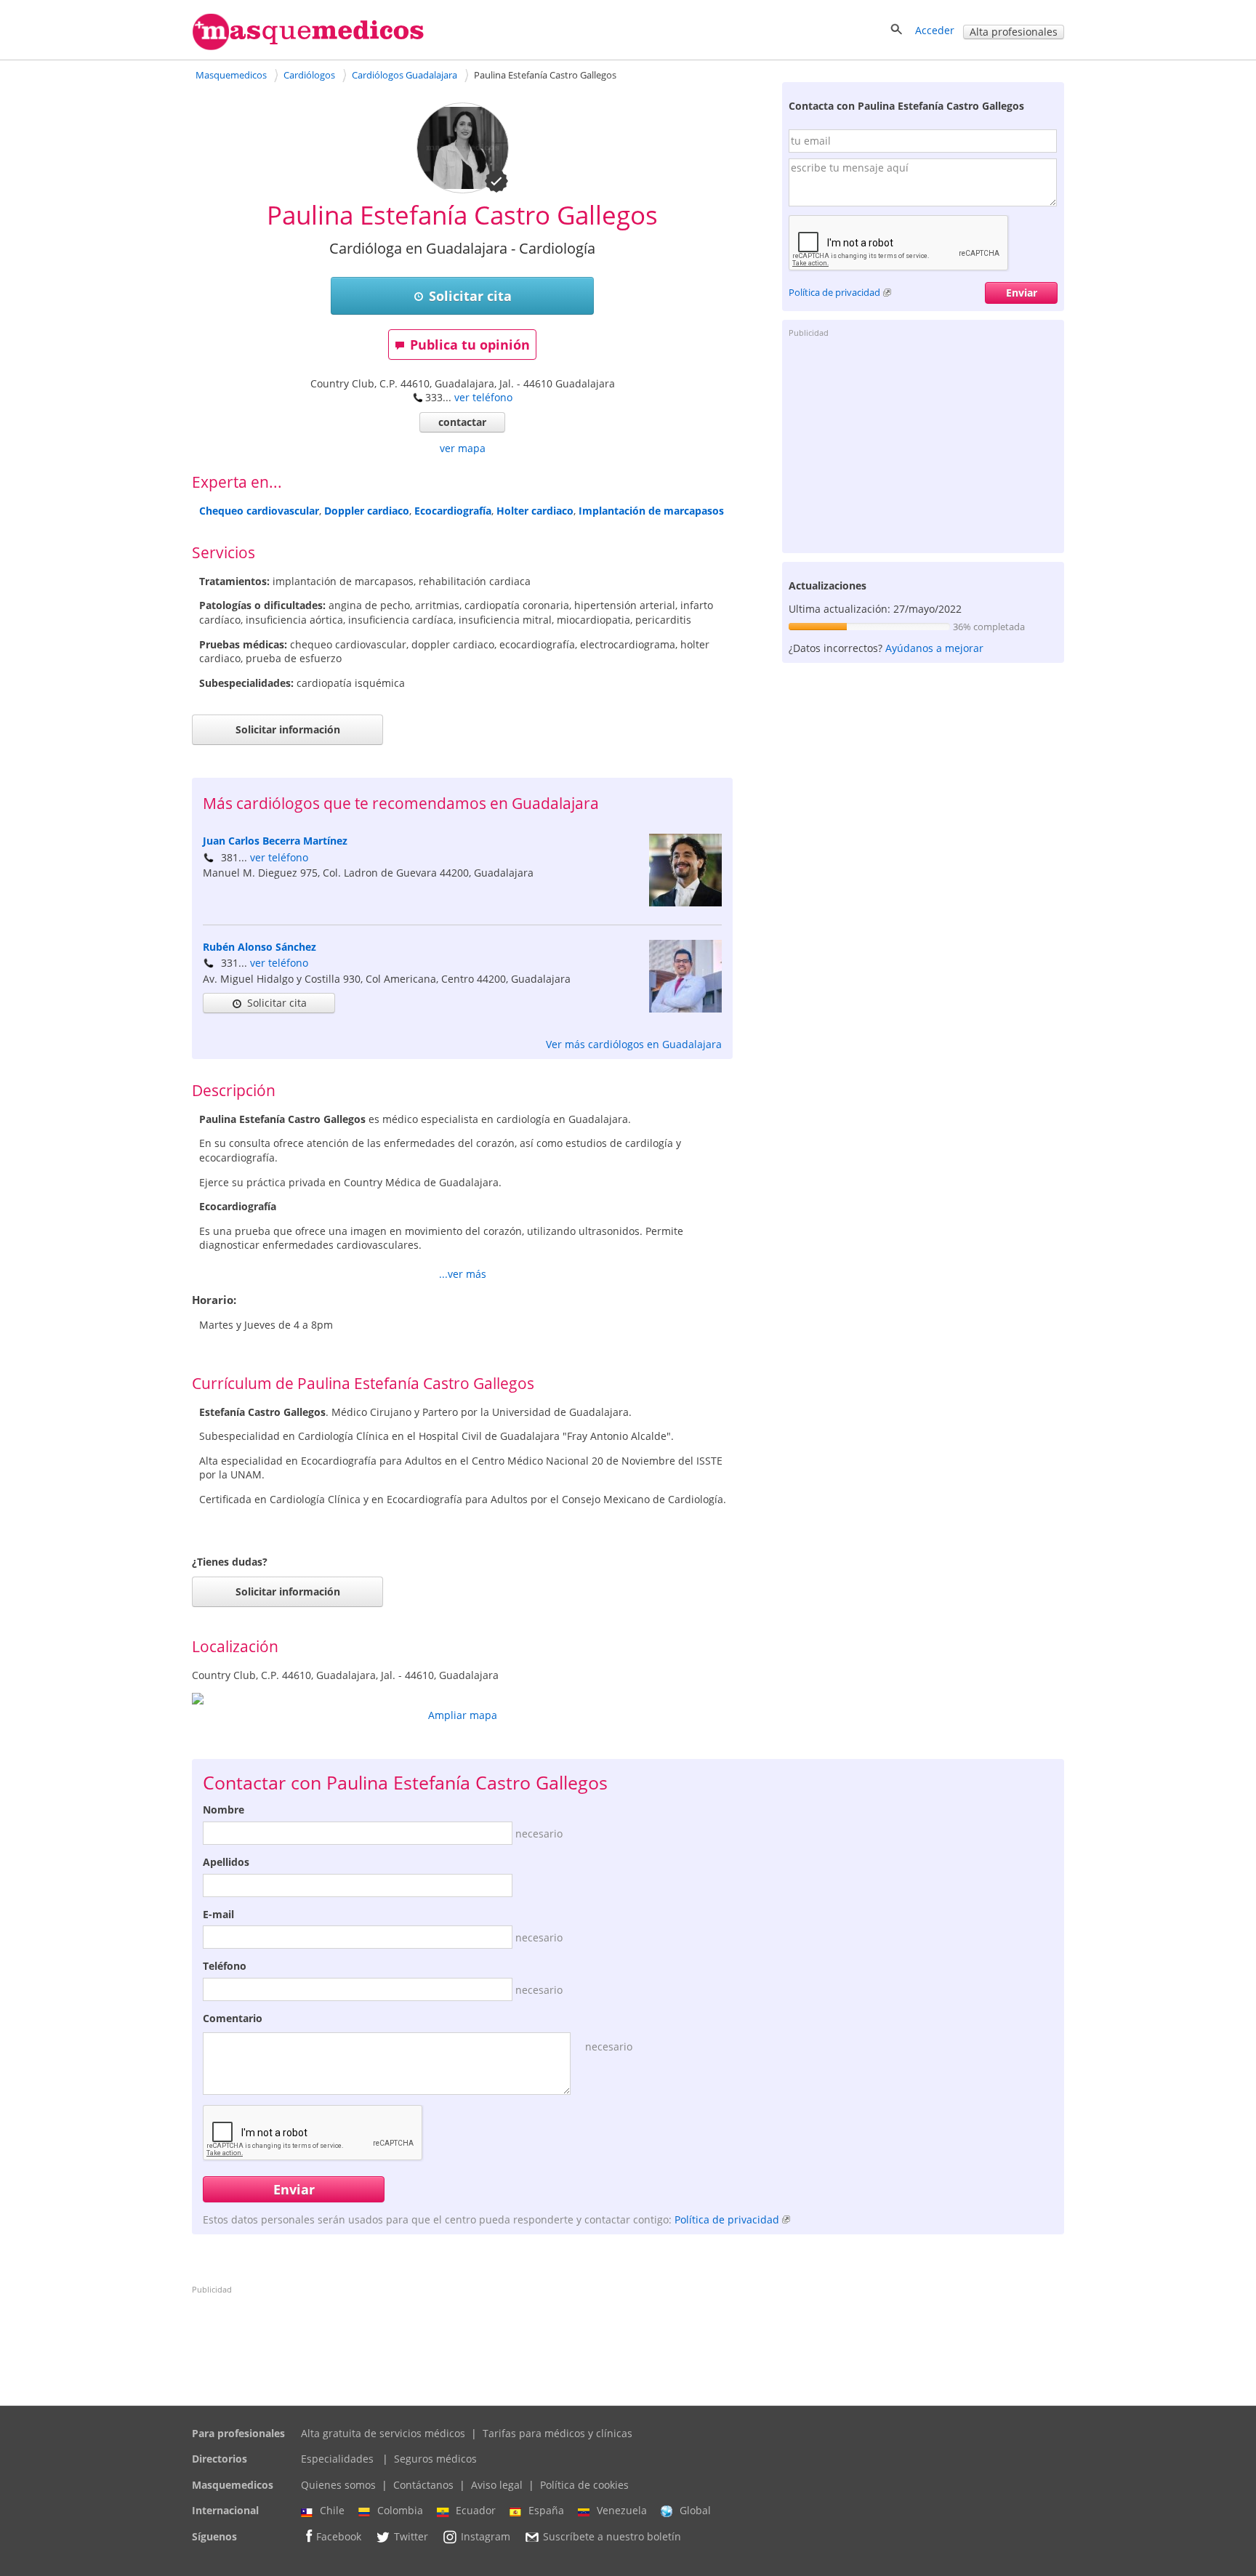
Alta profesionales (1014, 32)
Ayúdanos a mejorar (934, 648)
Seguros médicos (435, 2459)
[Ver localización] (462, 1699)
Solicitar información (288, 729)
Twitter (411, 2536)
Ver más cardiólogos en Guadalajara (634, 1044)
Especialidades (337, 2459)
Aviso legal (497, 2485)
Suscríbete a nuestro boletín (612, 2536)
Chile (332, 2510)
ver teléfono (483, 397)
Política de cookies (584, 2485)
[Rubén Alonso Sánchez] (685, 1009)
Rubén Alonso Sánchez (259, 947)
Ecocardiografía (453, 511)
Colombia (400, 2510)
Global (695, 2510)
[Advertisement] (923, 444)
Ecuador (476, 2510)
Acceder (935, 30)
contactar (462, 422)
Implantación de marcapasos (651, 511)
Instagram (486, 2536)
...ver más (463, 1274)
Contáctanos (423, 2485)
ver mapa (463, 448)
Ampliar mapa (463, 1715)
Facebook (339, 2536)
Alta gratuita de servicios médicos (383, 2433)
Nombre (224, 1810)
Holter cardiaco (535, 511)
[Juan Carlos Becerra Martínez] (685, 902)
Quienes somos (338, 2485)
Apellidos (226, 1862)
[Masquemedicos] (308, 47)
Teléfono (225, 1966)
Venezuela (622, 2510)
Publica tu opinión (470, 345)
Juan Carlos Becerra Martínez (275, 841)
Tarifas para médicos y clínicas (557, 2433)
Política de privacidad (834, 292)
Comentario (233, 2018)
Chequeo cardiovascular (259, 511)
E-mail (218, 1914)
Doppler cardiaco (367, 511)
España (546, 2510)
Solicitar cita (470, 296)
